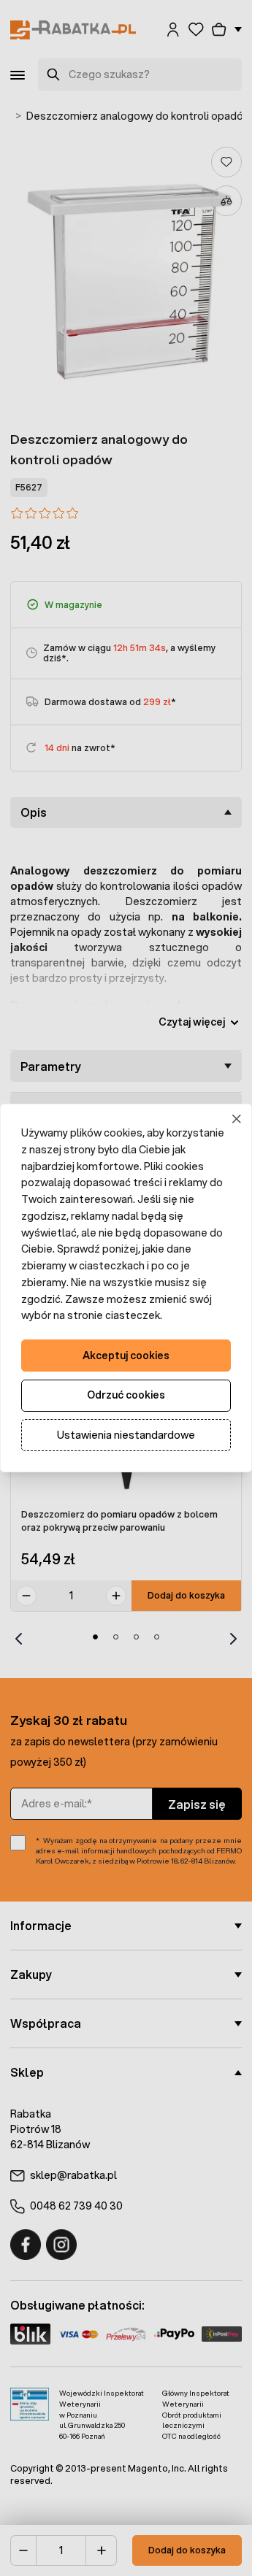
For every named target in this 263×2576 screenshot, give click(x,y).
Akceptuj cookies (126, 1356)
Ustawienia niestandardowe (126, 1435)
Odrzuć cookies (126, 1395)
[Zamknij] (237, 1119)
